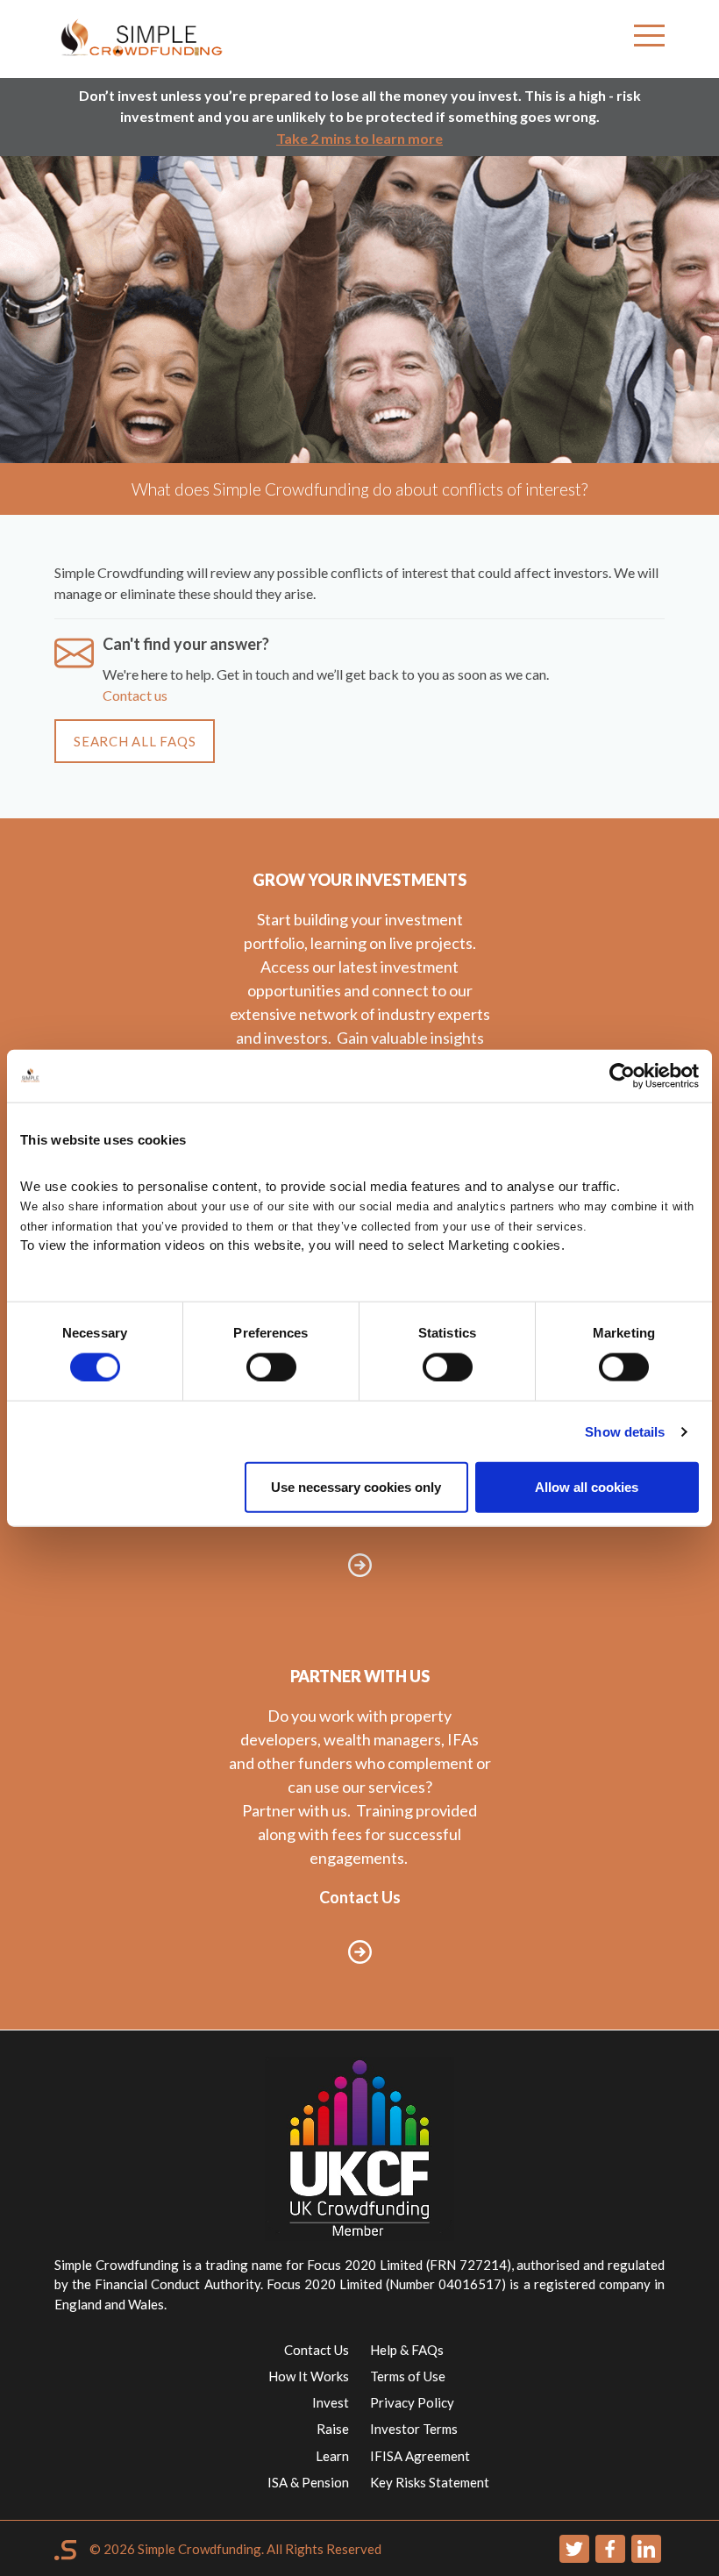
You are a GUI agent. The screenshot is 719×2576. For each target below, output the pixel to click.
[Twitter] (574, 2549)
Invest (331, 2402)
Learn (332, 2456)
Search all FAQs (135, 741)
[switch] (271, 1366)
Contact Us (317, 2350)
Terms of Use (408, 2376)
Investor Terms (414, 2429)
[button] (649, 39)
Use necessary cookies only (356, 1487)
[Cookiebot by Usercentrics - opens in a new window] (622, 1075)
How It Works (309, 2376)
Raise (333, 2429)
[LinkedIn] (646, 2549)
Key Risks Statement (430, 2482)
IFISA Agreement (420, 2456)
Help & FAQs (407, 2350)
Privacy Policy (412, 2402)
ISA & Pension (308, 2482)
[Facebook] (610, 2549)
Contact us (135, 695)
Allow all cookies (587, 1487)
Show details (625, 1431)
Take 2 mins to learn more (359, 138)
